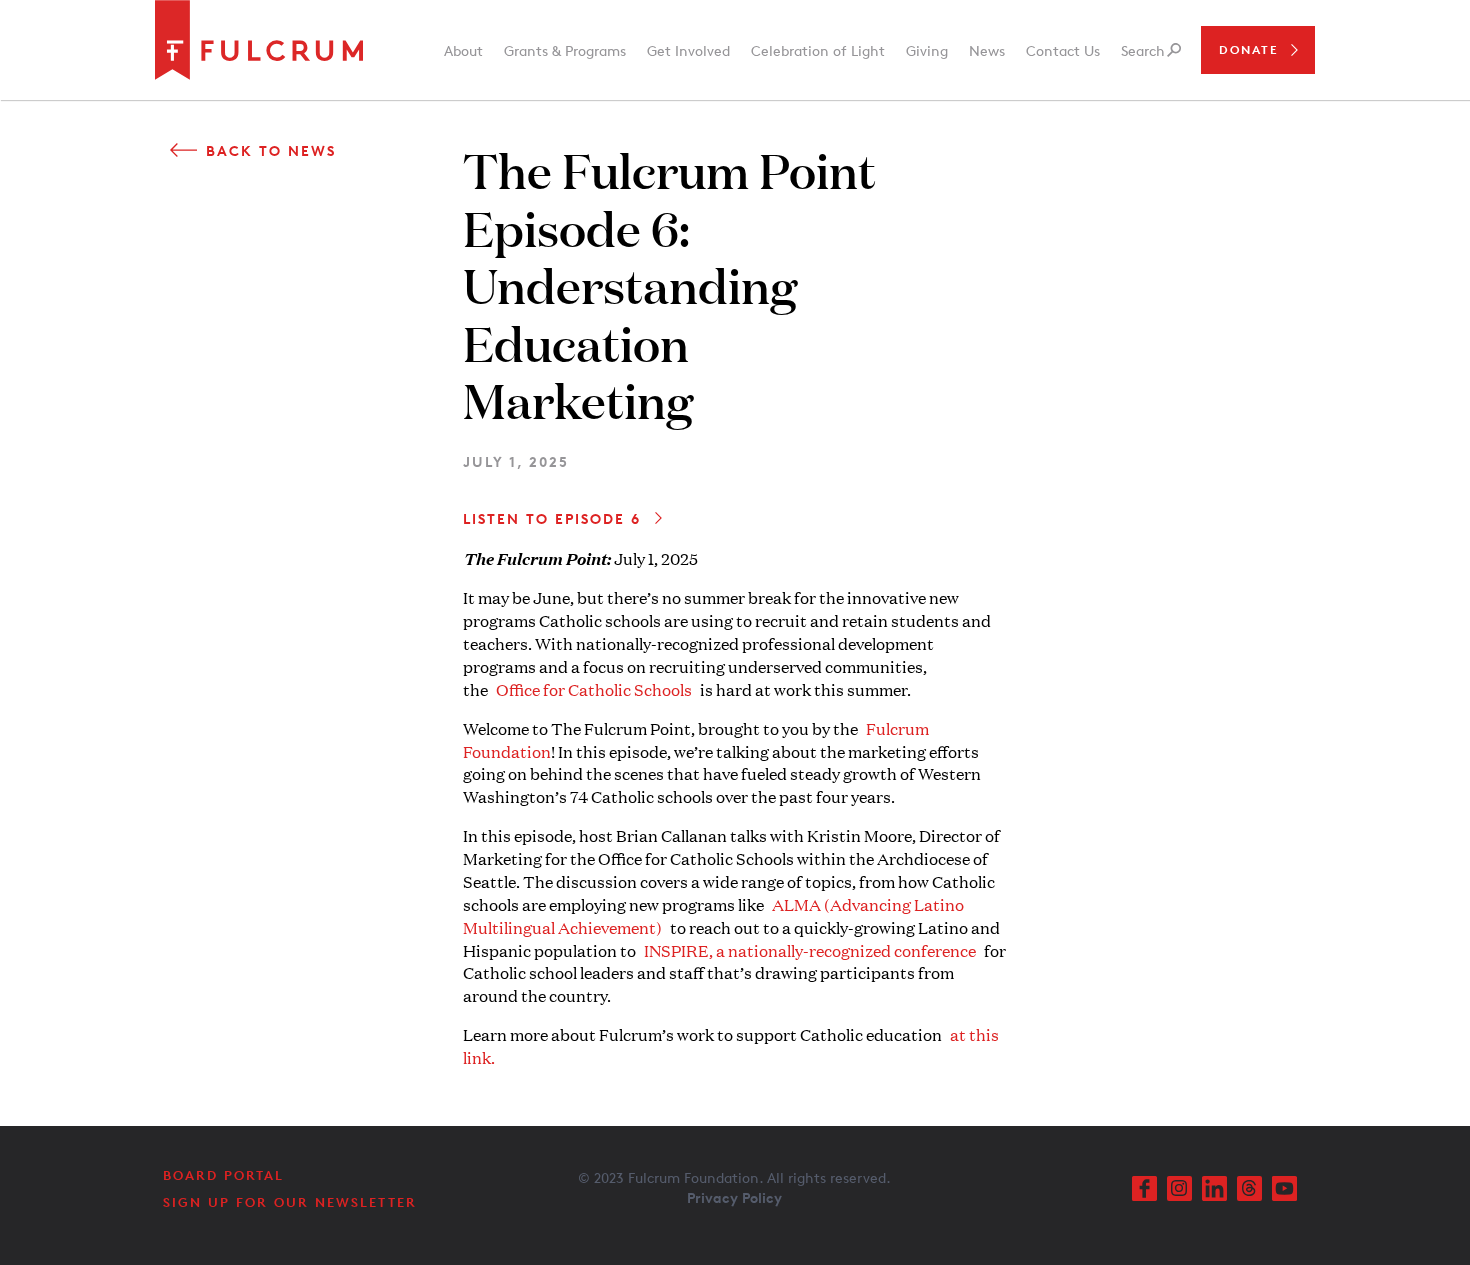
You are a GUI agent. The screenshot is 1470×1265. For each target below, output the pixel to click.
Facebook (1144, 1188)
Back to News (271, 150)
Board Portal (223, 1175)
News (987, 50)
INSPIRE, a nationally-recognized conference (810, 950)
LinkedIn (1214, 1188)
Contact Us (1063, 50)
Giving (927, 50)
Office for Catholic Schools (594, 689)
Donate (1249, 49)
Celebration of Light (818, 50)
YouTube (1284, 1188)
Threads (1249, 1188)
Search (1143, 50)
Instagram (1179, 1188)
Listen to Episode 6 (552, 518)
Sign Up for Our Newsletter (290, 1202)
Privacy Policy (734, 1197)
